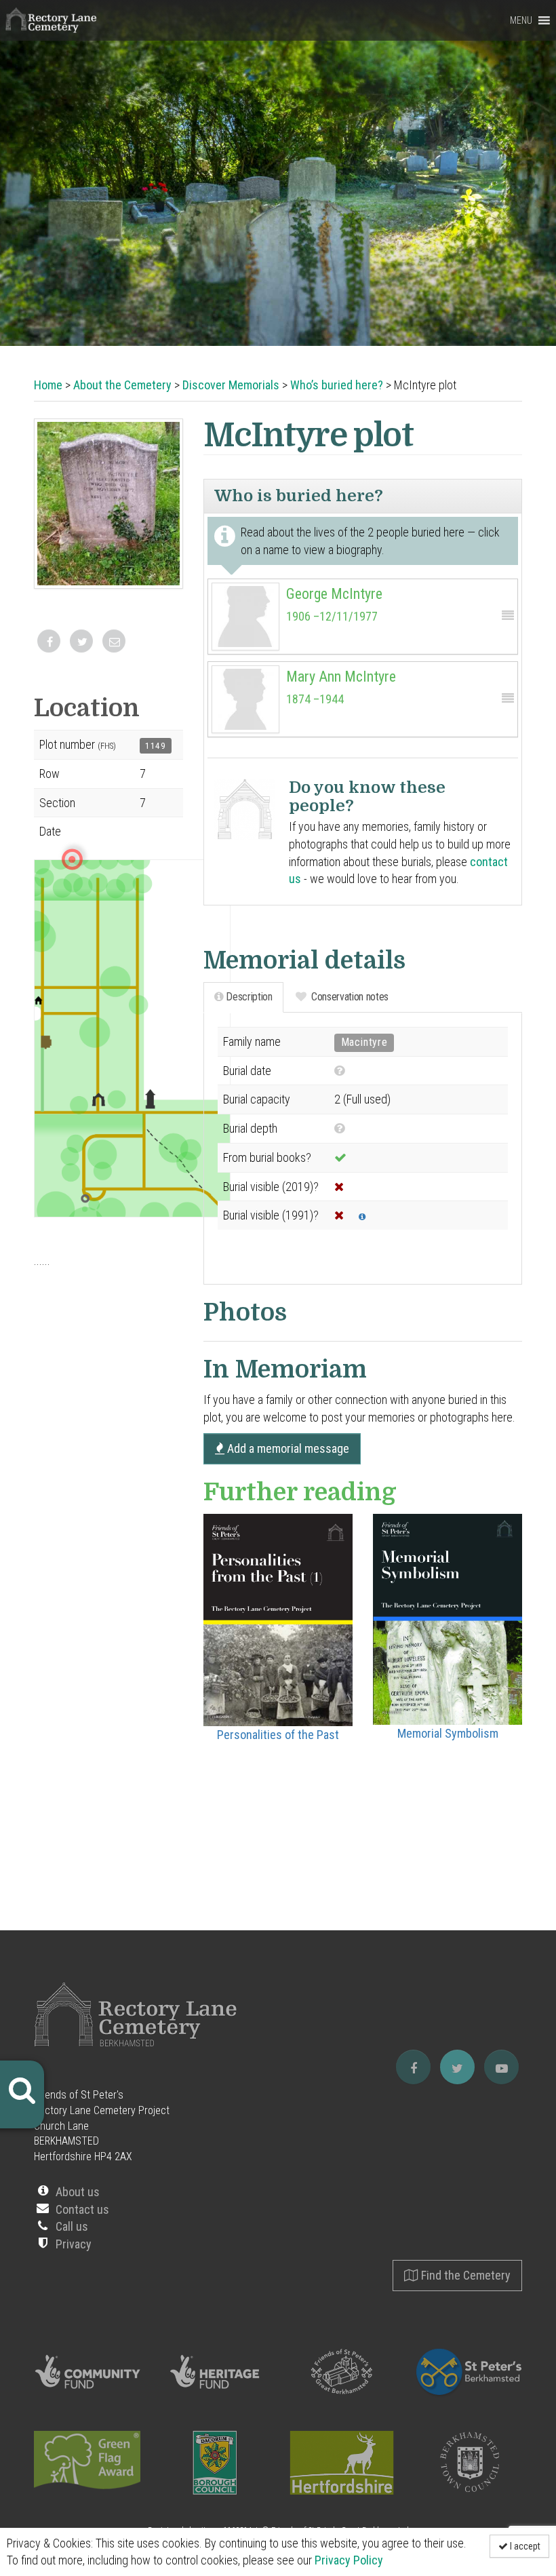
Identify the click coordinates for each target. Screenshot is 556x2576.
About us (78, 2192)
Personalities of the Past (278, 1735)
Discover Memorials (231, 385)
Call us (72, 2226)
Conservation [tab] (348, 997)
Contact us (82, 2209)
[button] (521, 20)
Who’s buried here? (337, 385)
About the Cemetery (122, 385)
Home (48, 385)
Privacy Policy (349, 2560)
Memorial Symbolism (448, 1733)
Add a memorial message (287, 1448)
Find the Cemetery (464, 2275)
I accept (524, 2546)
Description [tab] (248, 997)
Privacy (74, 2244)
